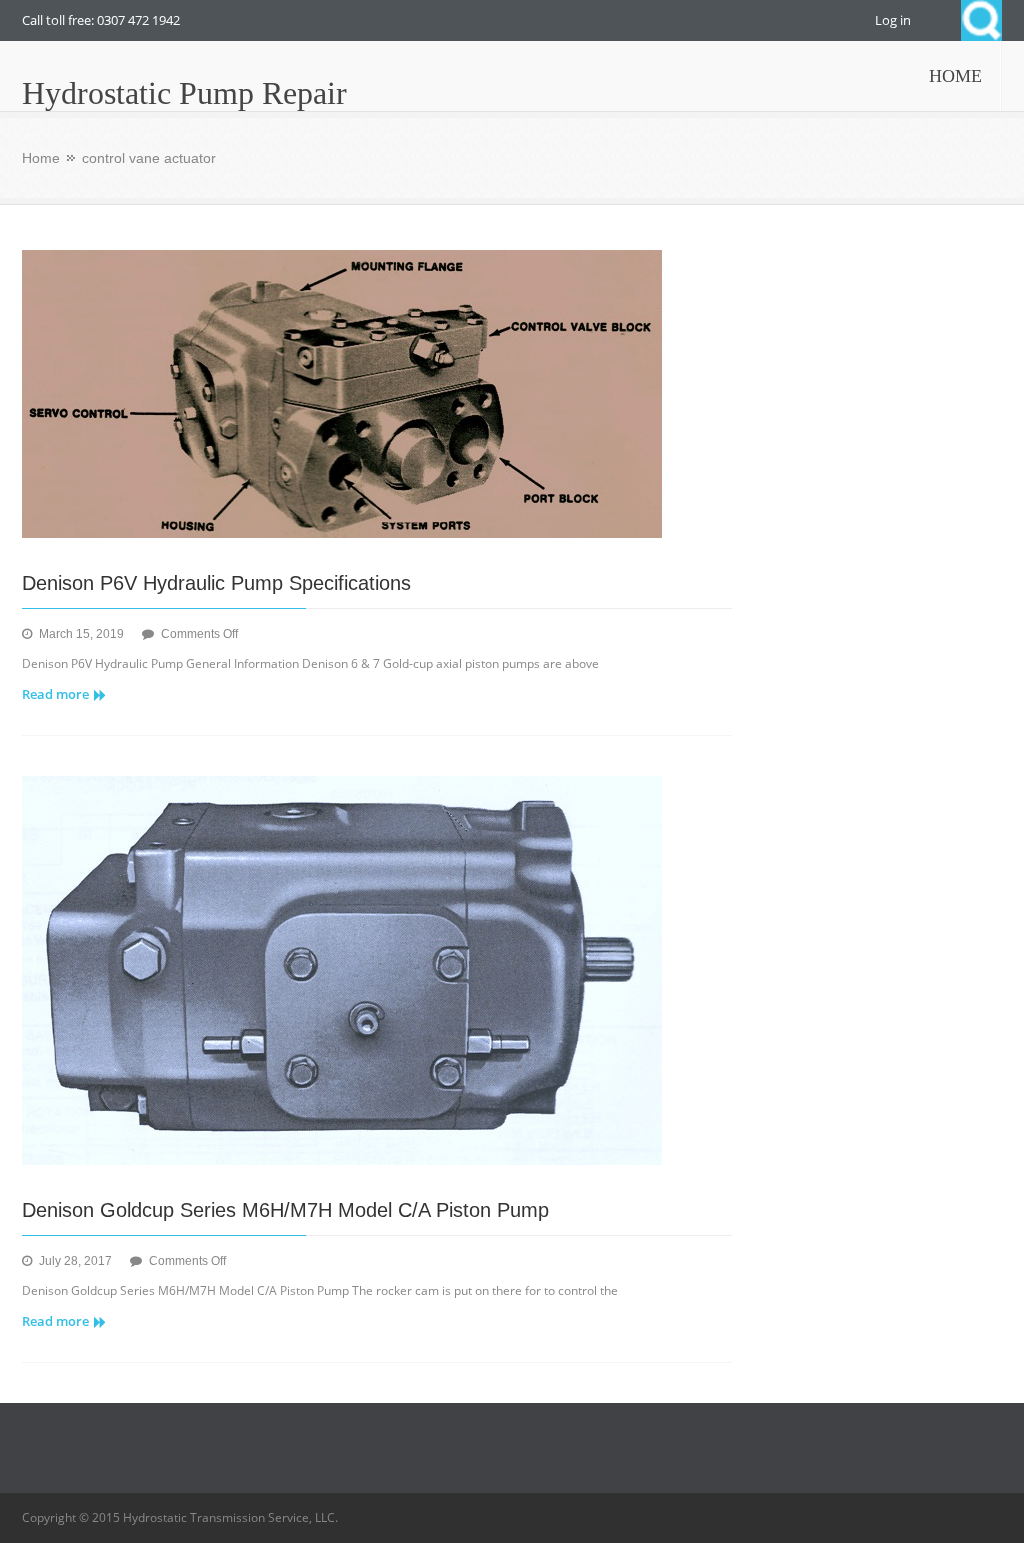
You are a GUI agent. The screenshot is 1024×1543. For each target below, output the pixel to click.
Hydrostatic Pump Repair (184, 93)
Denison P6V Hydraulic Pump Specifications (216, 583)
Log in (893, 20)
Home (41, 158)
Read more (55, 694)
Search (981, 20)
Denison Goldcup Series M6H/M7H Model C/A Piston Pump (285, 1210)
